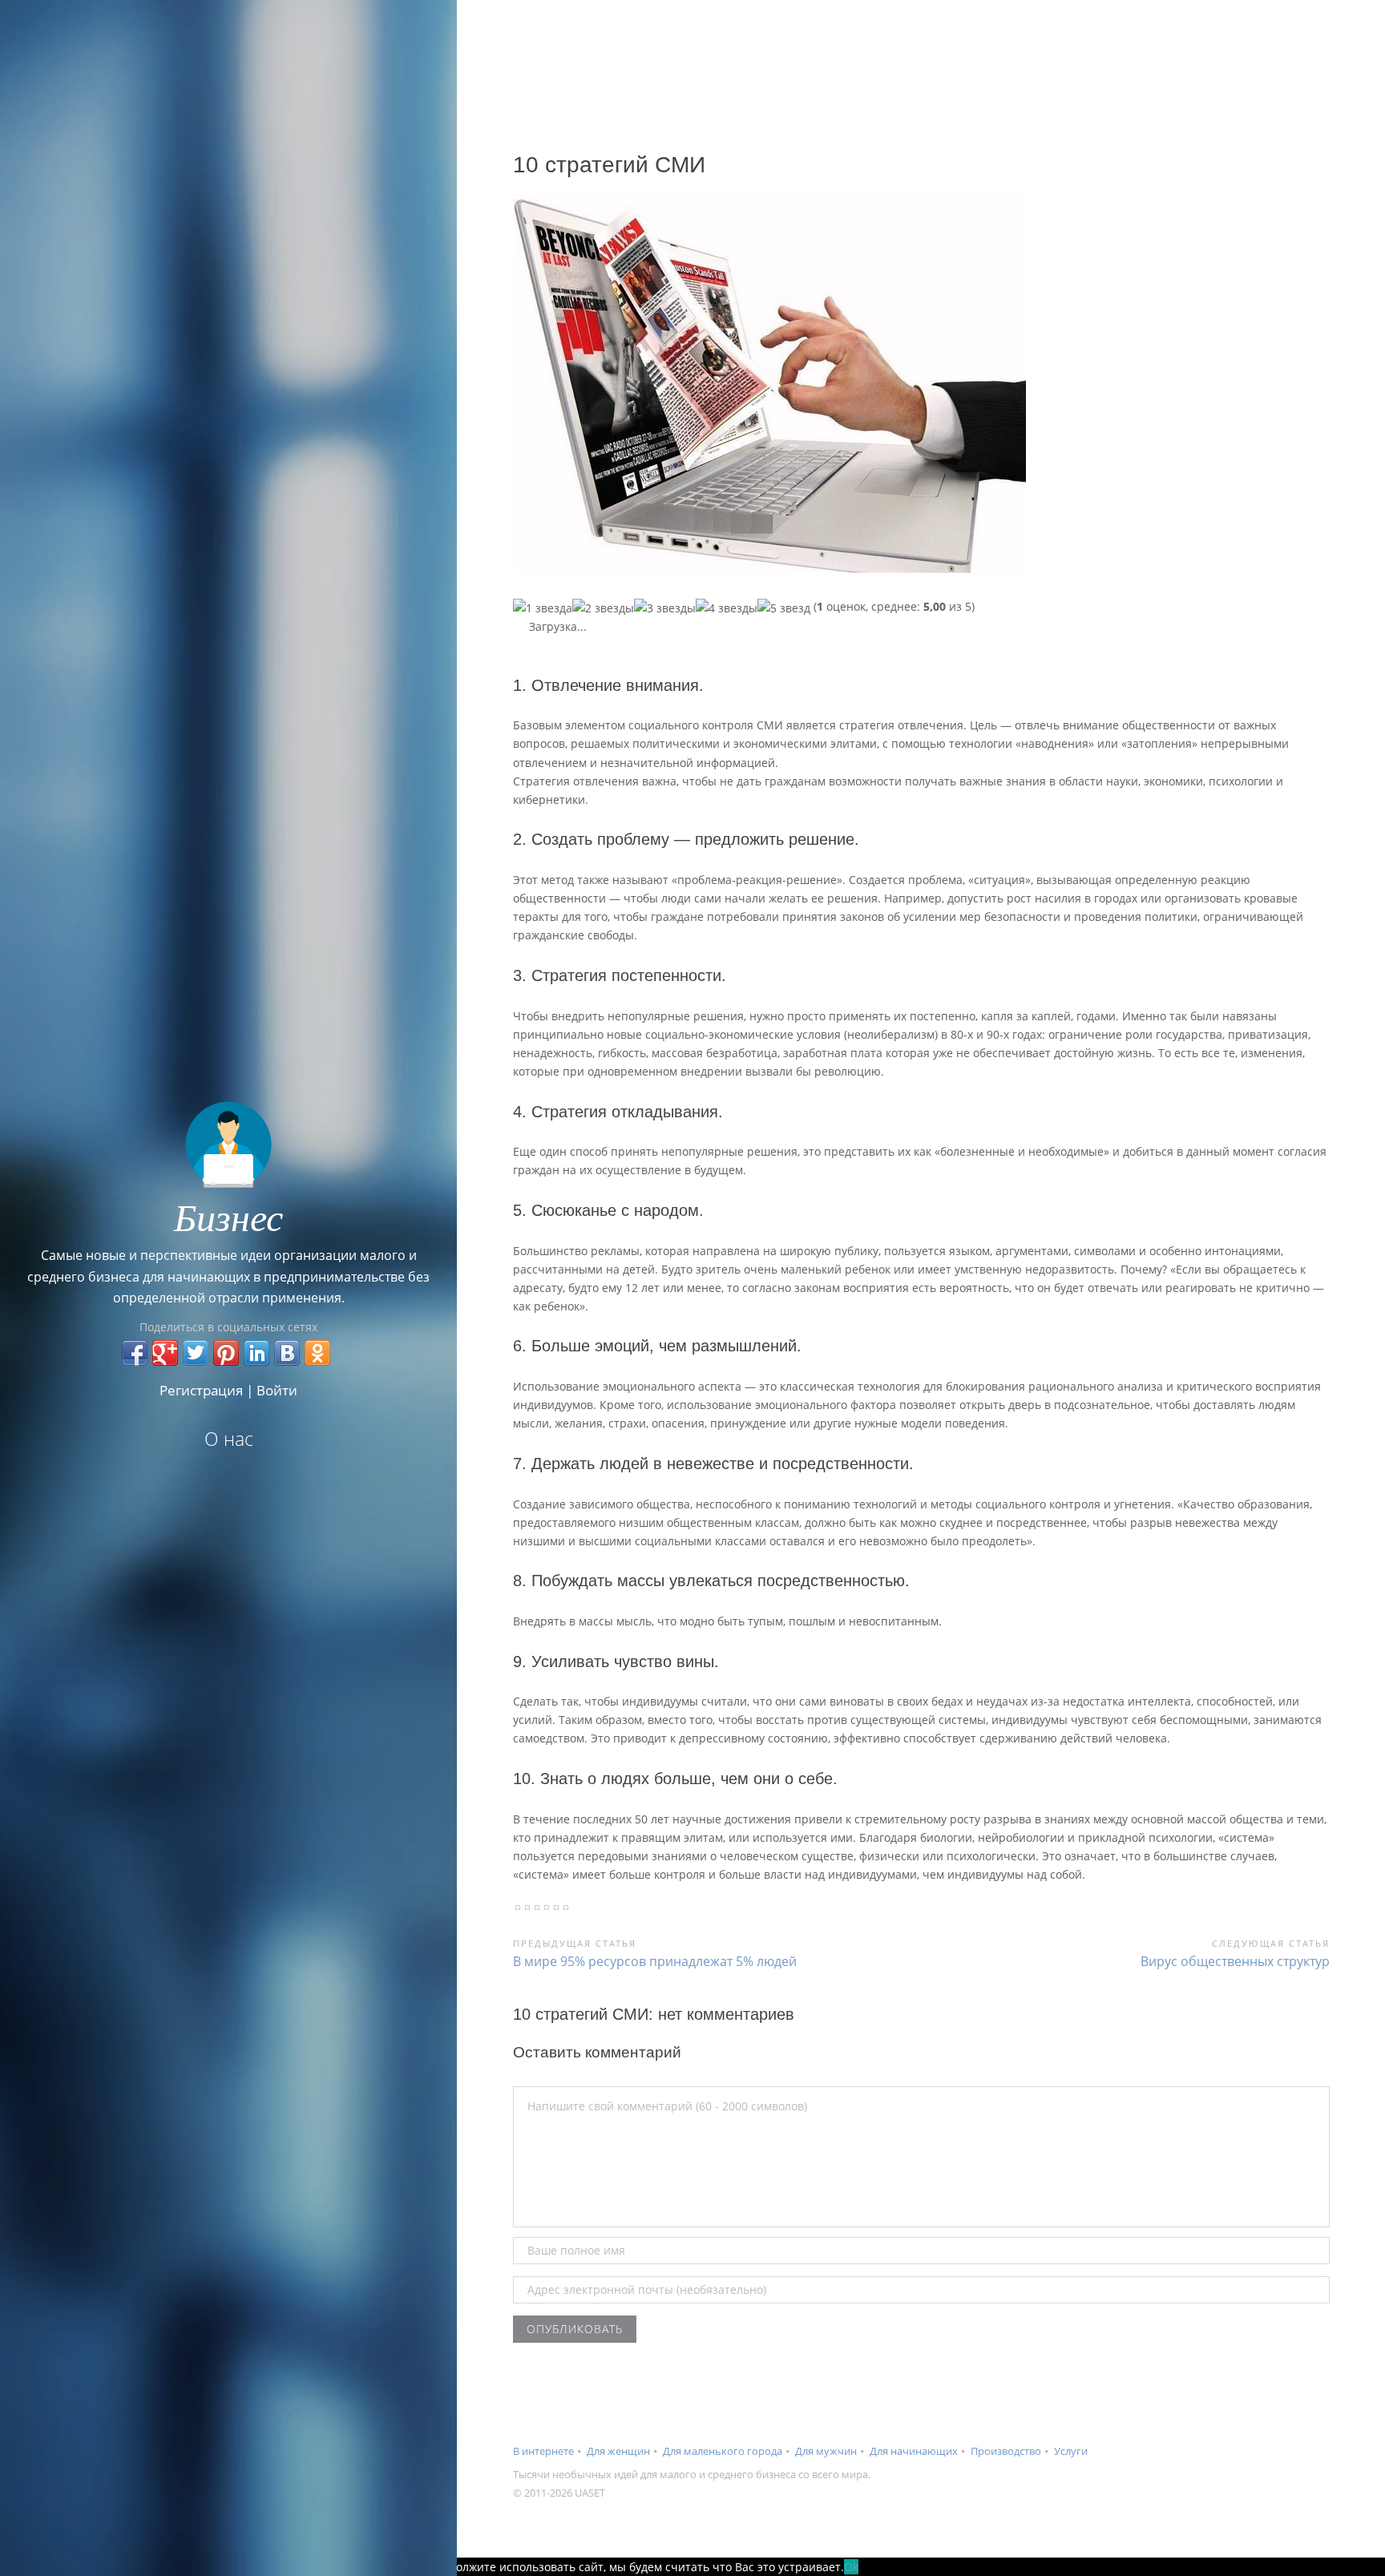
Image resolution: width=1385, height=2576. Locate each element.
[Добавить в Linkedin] (256, 1353)
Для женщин (618, 2451)
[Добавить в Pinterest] (226, 1353)
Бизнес (228, 1216)
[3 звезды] (665, 608)
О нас (229, 1439)
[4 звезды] (727, 608)
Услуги (1071, 2451)
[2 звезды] (603, 608)
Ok (851, 2567)
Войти (277, 1390)
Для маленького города (723, 2451)
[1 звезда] (543, 608)
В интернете (543, 2451)
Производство (1006, 2451)
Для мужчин (826, 2451)
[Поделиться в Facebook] (135, 1353)
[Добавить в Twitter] (196, 1353)
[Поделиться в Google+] (165, 1353)
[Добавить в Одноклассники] (317, 1353)
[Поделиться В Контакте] (287, 1353)
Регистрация (201, 1390)
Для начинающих (914, 2451)
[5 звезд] (784, 608)
